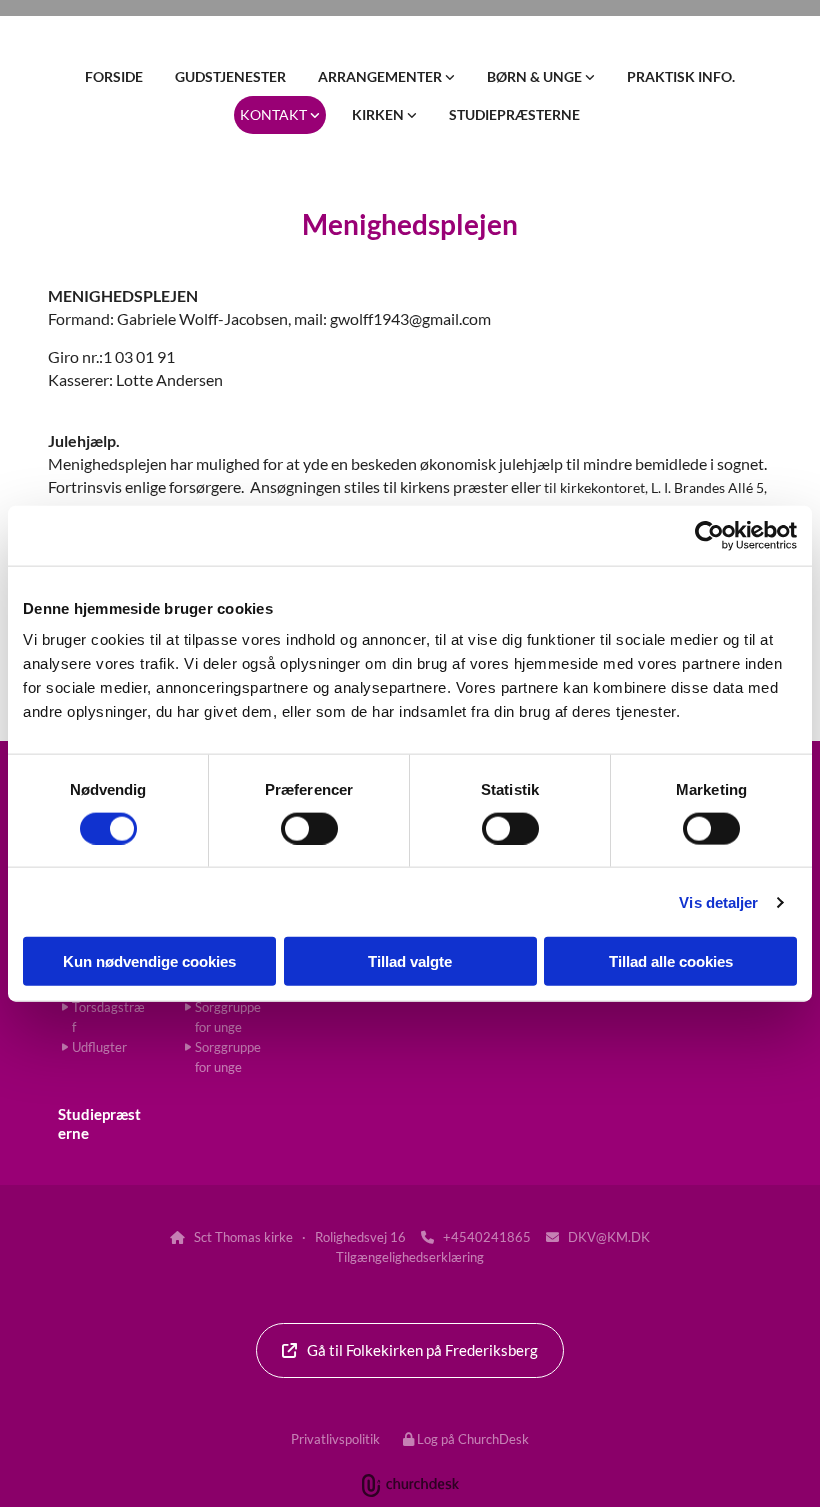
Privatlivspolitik (335, 1439)
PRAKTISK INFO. (681, 76)
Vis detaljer (718, 901)
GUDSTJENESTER (230, 76)
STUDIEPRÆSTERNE (514, 114)
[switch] (309, 828)
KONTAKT (275, 114)
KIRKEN (379, 114)
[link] (386, 77)
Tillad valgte (410, 961)
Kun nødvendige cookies (149, 961)
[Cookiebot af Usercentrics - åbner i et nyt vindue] (709, 535)
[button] (410, 1350)
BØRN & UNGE (536, 76)
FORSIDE (114, 76)
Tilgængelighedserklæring (410, 1257)
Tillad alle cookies (671, 961)
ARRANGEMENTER (381, 76)
